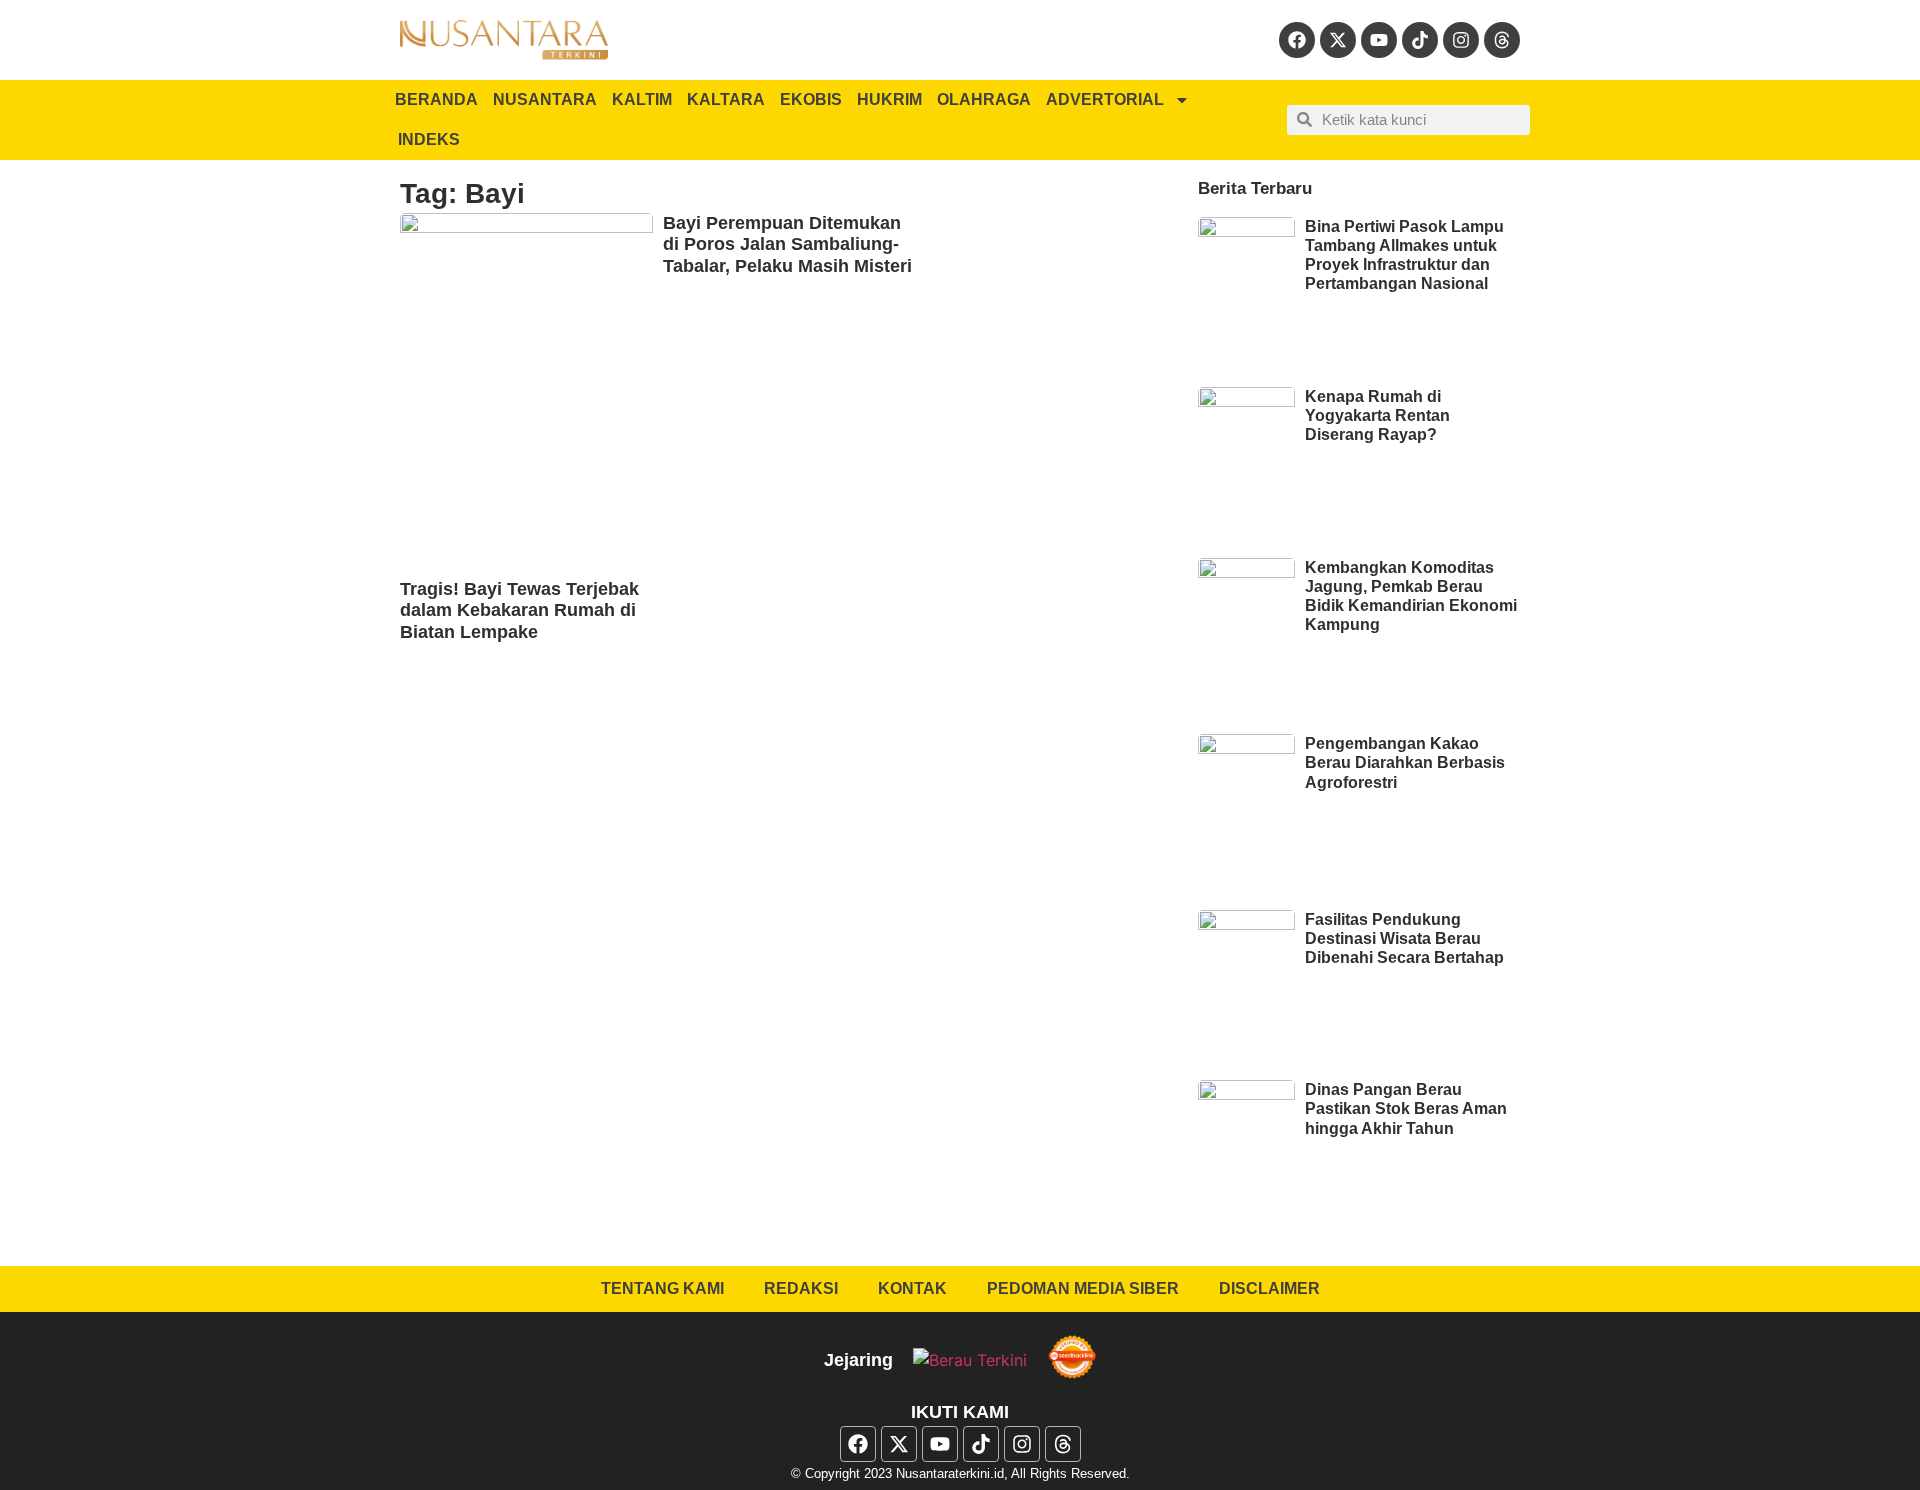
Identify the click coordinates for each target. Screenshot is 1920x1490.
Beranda (436, 99)
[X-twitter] (1338, 40)
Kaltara (726, 99)
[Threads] (1502, 40)
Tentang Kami (662, 1288)
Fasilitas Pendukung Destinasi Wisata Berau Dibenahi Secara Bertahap (1404, 938)
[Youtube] (1379, 40)
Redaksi (801, 1288)
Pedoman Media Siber (1083, 1288)
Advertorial (1105, 99)
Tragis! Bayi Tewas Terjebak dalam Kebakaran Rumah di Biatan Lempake (519, 610)
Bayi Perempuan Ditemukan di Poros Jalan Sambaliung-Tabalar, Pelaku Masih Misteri (787, 244)
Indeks (429, 139)
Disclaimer (1269, 1288)
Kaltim (642, 99)
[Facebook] (1297, 40)
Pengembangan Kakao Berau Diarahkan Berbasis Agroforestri (1405, 762)
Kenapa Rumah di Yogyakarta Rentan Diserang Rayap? (1377, 415)
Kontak (912, 1288)
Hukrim (889, 99)
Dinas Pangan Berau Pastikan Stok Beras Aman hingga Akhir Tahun (1406, 1108)
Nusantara (545, 99)
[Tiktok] (1420, 40)
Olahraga (984, 99)
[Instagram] (1461, 40)
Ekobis (811, 99)
